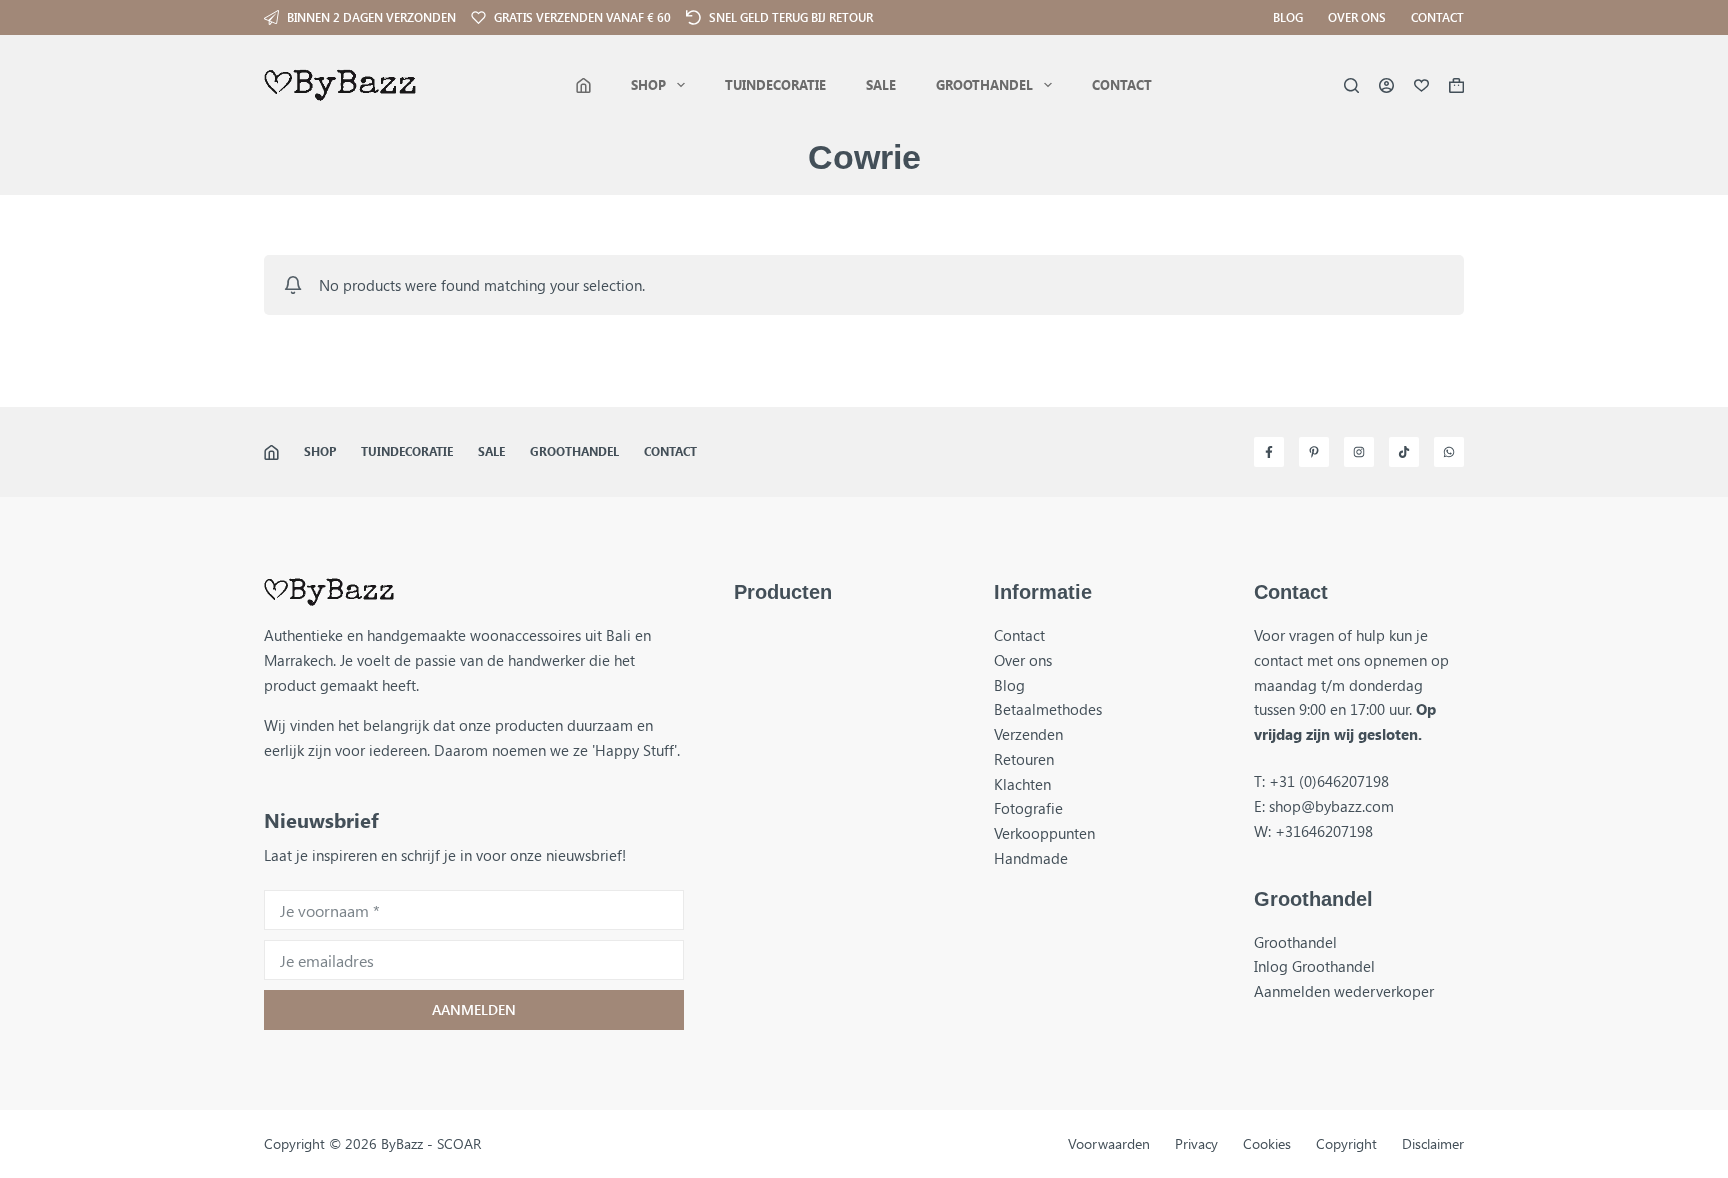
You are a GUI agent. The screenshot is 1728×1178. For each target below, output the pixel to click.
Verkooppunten (1044, 833)
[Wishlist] (1421, 85)
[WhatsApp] (1449, 452)
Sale (881, 84)
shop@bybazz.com (1331, 806)
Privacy (1196, 1144)
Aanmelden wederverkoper (1344, 991)
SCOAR (459, 1143)
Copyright (1346, 1144)
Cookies (1267, 1144)
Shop (648, 84)
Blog (1288, 17)
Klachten (1022, 784)
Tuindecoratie (775, 84)
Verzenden (1028, 734)
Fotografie (1028, 808)
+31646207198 (1324, 831)
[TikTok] (1404, 452)
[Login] (1386, 85)
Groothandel (984, 84)
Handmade (1031, 858)
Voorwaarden (1109, 1144)
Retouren (1024, 759)
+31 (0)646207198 (1329, 781)
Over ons (1357, 17)
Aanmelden (474, 1009)
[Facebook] (1269, 452)
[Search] (1351, 85)
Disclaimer (1433, 1144)
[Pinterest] (1314, 452)
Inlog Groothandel (1314, 966)
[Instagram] (1359, 452)
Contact (1437, 17)
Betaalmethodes (1048, 709)
